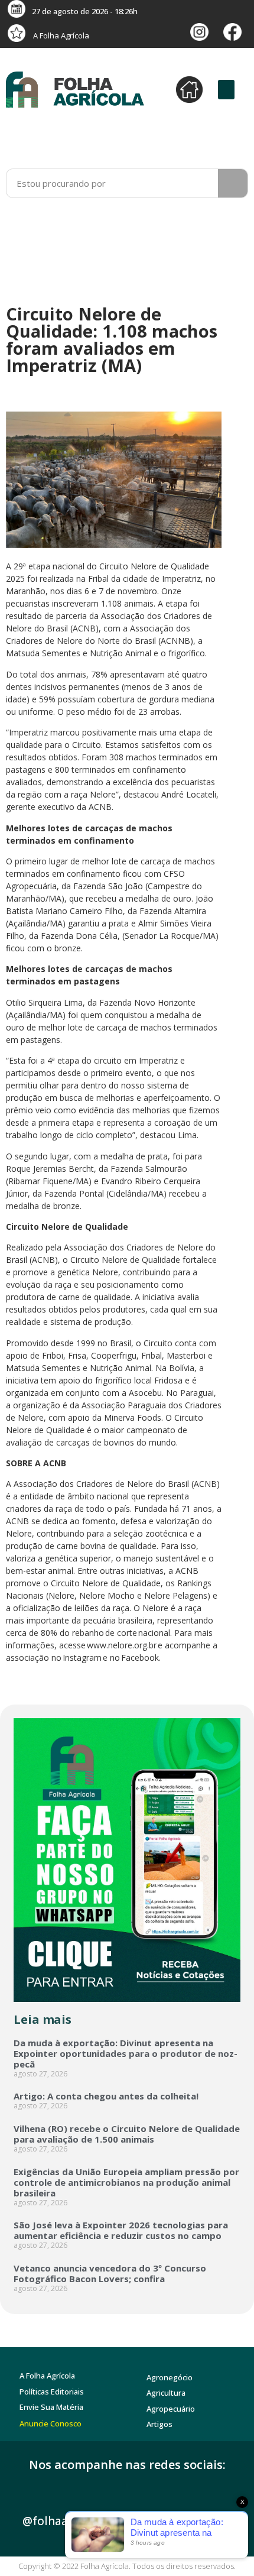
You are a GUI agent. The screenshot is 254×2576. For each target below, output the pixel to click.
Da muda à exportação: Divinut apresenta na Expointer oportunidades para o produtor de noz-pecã (126, 2053)
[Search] (233, 183)
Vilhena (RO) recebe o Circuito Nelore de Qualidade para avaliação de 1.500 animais (127, 2134)
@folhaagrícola (64, 2521)
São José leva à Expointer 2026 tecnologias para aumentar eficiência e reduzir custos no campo (121, 2230)
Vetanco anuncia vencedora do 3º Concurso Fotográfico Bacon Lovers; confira (110, 2273)
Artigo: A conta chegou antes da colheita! (106, 2096)
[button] (226, 90)
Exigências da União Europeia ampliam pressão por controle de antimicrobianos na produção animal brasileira (126, 2182)
